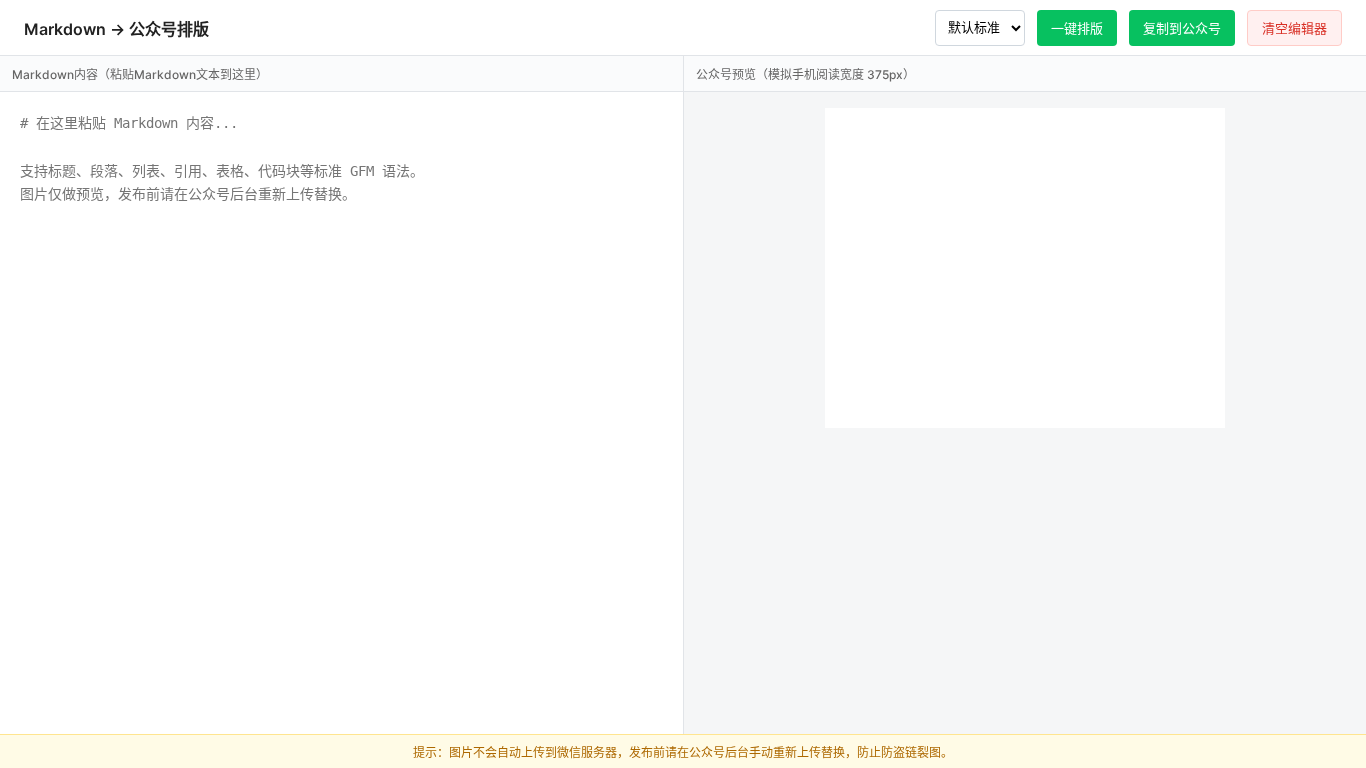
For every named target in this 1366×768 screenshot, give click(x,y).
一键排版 (1077, 28)
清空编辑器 (1294, 28)
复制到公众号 (1182, 28)
